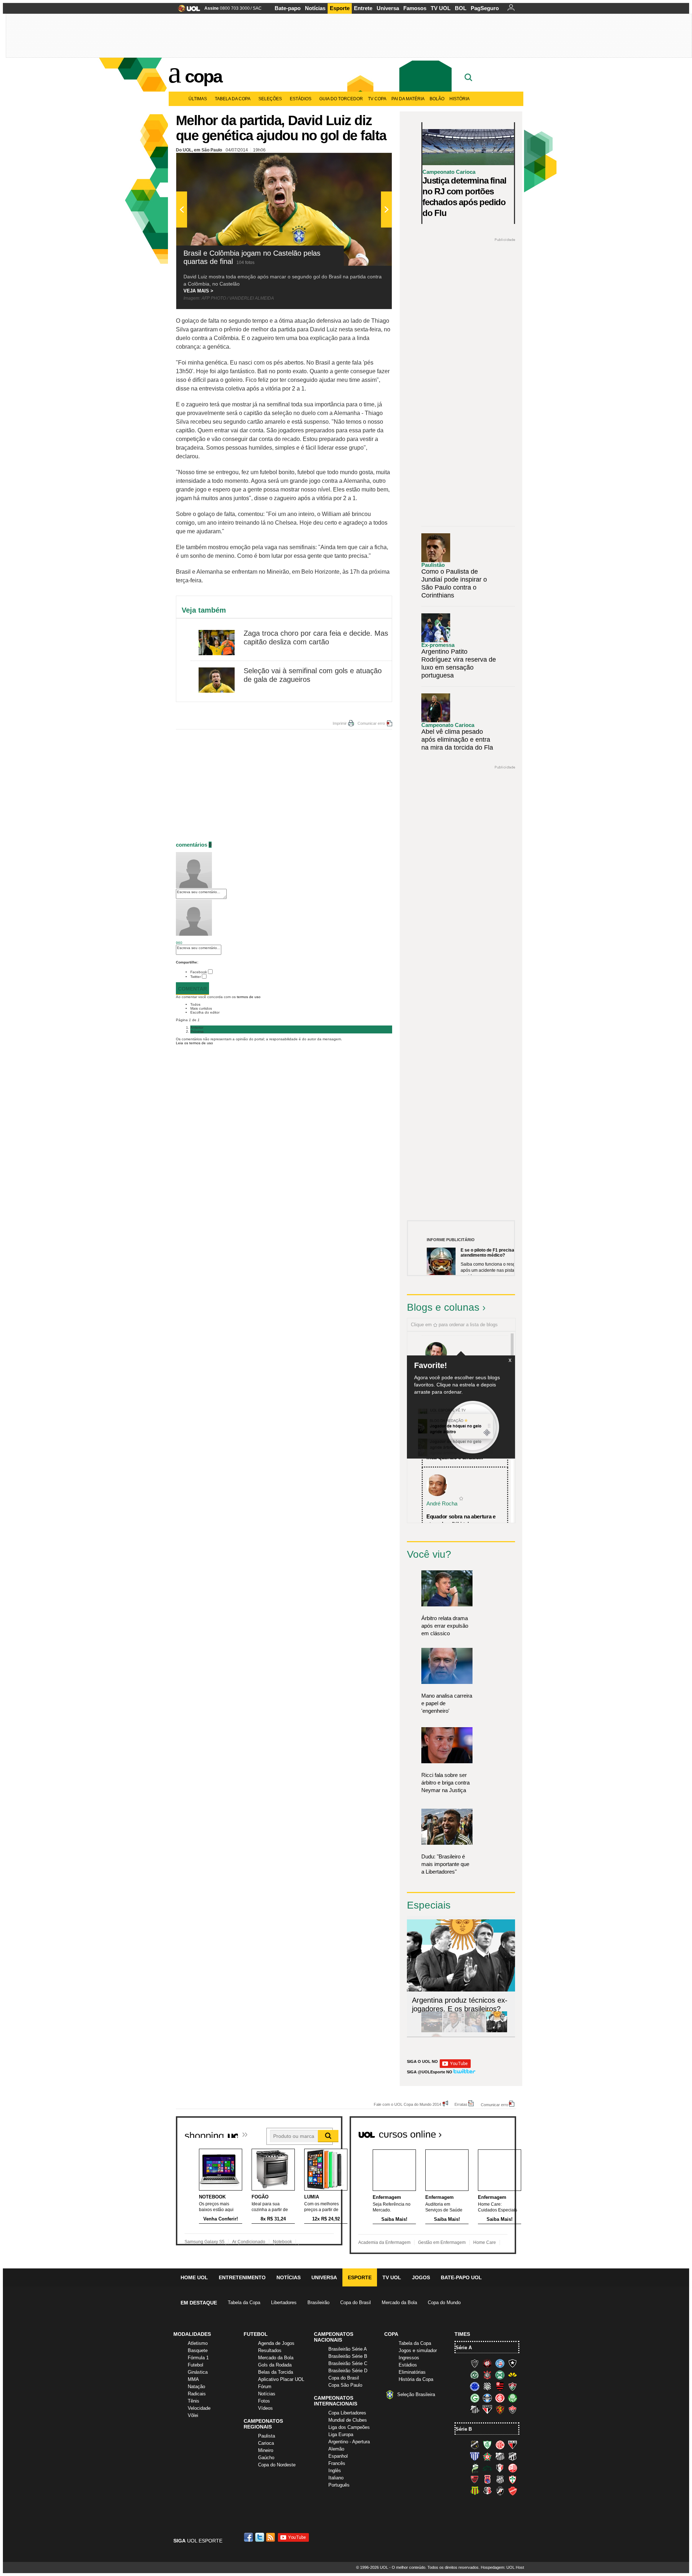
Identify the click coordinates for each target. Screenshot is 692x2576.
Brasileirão (318, 2302)
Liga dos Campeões (349, 2427)
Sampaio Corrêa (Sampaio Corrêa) (475, 2491)
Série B (464, 2429)
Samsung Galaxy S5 (205, 2242)
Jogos (421, 2277)
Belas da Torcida (276, 2372)
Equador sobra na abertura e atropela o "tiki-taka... (461, 1520)
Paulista (267, 2436)
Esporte (340, 8)
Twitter (196, 977)
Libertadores (284, 2302)
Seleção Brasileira (416, 2394)
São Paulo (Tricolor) (487, 2409)
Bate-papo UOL (461, 2277)
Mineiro (266, 2450)
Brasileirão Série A (348, 2349)
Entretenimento (242, 2277)
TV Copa (377, 99)
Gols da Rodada (275, 2365)
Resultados (270, 2350)
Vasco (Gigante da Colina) (500, 2491)
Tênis (194, 2401)
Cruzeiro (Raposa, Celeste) (475, 2386)
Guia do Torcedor (341, 99)
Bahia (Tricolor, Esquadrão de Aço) (500, 2363)
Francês (337, 2463)
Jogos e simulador (418, 2350)
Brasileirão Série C (348, 2363)
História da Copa (416, 2379)
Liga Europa (341, 2434)
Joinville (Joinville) (500, 2468)
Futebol (196, 2365)
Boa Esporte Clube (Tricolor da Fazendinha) (487, 2456)
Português (339, 2485)
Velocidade (199, 2408)
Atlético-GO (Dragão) (513, 2445)
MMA (193, 2379)
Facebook (199, 972)
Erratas (461, 2104)
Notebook (282, 2242)
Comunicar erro (371, 723)
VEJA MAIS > (198, 291)
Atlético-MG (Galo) (475, 2363)
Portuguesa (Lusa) (513, 2479)
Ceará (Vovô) (513, 2456)
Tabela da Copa (233, 99)
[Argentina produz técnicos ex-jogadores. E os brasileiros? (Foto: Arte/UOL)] (497, 2031)
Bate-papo (288, 8)
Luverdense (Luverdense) (475, 2468)
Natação (196, 2387)
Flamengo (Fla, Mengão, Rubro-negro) (500, 2386)
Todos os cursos (492, 2132)
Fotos (264, 2401)
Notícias (315, 8)
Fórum (265, 2387)
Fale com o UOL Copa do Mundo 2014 (407, 2104)
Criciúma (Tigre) (513, 2375)
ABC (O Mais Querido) (475, 2445)
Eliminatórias (412, 2372)
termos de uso (249, 997)
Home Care (485, 2242)
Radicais (197, 2394)
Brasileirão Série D (348, 2371)
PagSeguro (485, 8)
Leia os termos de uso (194, 1043)
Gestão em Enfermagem (442, 2242)
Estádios (301, 99)
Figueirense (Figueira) (487, 2386)
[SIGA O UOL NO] (455, 2067)
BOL (461, 8)
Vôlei (193, 2415)
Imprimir (340, 723)
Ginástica (198, 2372)
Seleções (270, 99)
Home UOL (194, 2277)
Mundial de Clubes (348, 2420)
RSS (271, 2537)
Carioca (266, 2443)
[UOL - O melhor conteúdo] (187, 11)
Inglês (335, 2471)
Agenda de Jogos (276, 2343)
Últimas (198, 99)
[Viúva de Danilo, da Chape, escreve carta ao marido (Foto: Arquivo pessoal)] (475, 2031)
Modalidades (192, 2334)
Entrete (363, 8)
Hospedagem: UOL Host (502, 2567)
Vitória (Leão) (513, 2409)
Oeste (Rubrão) (475, 2479)
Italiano (336, 2478)
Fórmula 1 (198, 2358)
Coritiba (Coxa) (500, 2375)
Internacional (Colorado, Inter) (500, 2398)
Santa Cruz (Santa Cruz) (487, 2491)
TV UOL (441, 8)
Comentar (192, 989)
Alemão (336, 2449)
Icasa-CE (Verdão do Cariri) (487, 2468)
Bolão (437, 99)
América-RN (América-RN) (500, 2445)
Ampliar (369, 162)
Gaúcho (266, 2458)
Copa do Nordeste (277, 2465)
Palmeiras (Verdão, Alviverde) (513, 2398)
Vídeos (265, 2408)
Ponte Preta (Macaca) (500, 2479)
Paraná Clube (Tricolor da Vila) (487, 2479)
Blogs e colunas (443, 1307)
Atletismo (198, 2343)
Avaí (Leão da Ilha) (475, 2456)
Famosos (415, 8)
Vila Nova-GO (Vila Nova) (513, 2491)
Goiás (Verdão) (475, 2398)
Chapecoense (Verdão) (475, 2375)
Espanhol (338, 2456)
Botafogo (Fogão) (513, 2363)
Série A (464, 2348)
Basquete (198, 2350)
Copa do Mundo (444, 2302)
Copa (203, 76)
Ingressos (409, 2358)
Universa (388, 8)
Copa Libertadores (347, 2413)
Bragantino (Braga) (500, 2456)
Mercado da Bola (399, 2302)
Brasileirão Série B (348, 2356)
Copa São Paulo (345, 2385)
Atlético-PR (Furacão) (487, 2363)
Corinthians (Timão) (487, 2375)
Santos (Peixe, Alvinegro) (475, 2409)
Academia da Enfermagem (384, 2242)
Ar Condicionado (249, 2242)
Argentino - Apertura (349, 2442)
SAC (257, 8)
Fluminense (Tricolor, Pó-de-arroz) (513, 2386)
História (460, 99)
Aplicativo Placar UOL (281, 2379)
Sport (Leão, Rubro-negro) (500, 2409)
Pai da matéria (408, 99)
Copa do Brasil (356, 2302)
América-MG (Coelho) (487, 2445)
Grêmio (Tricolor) (487, 2398)
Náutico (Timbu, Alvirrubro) (513, 2468)
